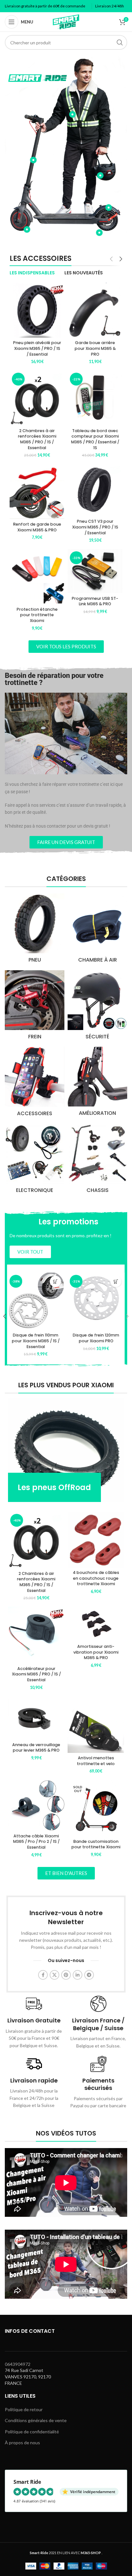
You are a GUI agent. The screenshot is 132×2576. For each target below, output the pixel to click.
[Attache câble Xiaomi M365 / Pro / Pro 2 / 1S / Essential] (36, 1806)
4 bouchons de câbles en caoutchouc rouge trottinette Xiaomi (96, 1578)
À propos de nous (22, 2443)
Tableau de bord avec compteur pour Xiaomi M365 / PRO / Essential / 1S (95, 439)
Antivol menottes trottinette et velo (96, 1761)
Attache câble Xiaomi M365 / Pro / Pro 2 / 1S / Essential (36, 1842)
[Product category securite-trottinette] (97, 1007)
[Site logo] (66, 21)
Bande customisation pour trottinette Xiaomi (96, 1844)
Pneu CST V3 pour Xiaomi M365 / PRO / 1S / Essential (95, 527)
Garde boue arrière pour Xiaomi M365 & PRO (95, 348)
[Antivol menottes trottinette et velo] (96, 1725)
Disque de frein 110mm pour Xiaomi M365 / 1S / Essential (36, 1341)
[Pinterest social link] (66, 1975)
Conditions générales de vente (36, 2420)
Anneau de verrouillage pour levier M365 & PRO (36, 1748)
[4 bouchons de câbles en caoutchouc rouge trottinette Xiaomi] (96, 1539)
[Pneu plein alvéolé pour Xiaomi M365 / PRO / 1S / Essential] (37, 310)
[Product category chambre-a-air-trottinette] (97, 930)
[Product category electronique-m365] (35, 1160)
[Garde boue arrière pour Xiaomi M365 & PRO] (95, 310)
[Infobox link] (34, 2022)
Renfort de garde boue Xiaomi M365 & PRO (37, 527)
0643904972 (18, 2364)
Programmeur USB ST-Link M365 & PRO (95, 601)
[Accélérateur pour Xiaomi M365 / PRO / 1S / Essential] (36, 1635)
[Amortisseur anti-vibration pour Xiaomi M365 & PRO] (96, 1624)
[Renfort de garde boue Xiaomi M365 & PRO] (37, 491)
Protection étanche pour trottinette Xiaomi (37, 615)
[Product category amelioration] (97, 1083)
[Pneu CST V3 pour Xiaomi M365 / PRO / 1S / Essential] (95, 490)
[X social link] (54, 1975)
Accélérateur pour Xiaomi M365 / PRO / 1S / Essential (36, 1674)
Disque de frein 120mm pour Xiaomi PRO (96, 1338)
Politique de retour (24, 2409)
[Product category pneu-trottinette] (35, 930)
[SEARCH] (120, 42)
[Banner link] (66, 1450)
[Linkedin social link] (78, 1975)
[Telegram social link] (89, 1975)
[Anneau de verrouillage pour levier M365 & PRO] (36, 1718)
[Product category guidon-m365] (97, 1160)
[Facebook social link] (43, 1975)
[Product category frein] (35, 1007)
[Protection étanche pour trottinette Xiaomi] (37, 577)
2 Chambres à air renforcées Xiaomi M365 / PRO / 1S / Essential (37, 439)
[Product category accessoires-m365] (35, 1084)
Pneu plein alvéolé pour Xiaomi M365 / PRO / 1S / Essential (37, 348)
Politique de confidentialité (32, 2432)
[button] (56, 1281)
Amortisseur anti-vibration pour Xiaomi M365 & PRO (96, 1652)
